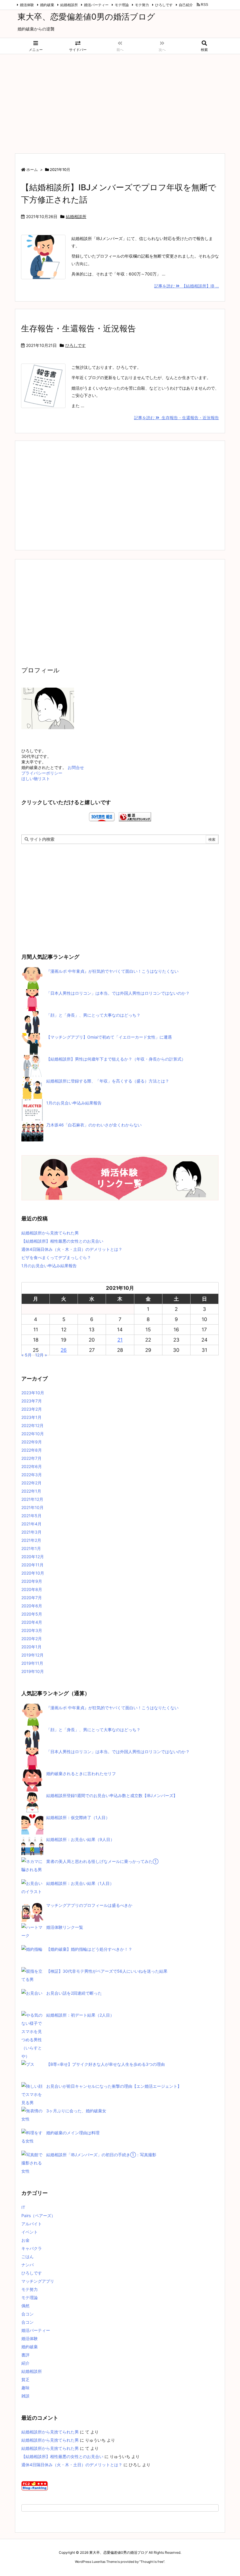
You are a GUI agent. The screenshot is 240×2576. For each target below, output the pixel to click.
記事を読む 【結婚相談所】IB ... (187, 286)
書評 (25, 2355)
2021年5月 (31, 1516)
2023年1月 (31, 1417)
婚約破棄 (47, 5)
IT (23, 2207)
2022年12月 (32, 1425)
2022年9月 (32, 1442)
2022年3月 (32, 1475)
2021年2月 (31, 1540)
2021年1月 (31, 1548)
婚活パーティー (96, 5)
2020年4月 (32, 1622)
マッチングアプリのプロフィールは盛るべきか (89, 1905)
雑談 (25, 2396)
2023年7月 (32, 1401)
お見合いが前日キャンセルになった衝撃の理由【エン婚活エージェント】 (114, 2086)
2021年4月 (31, 1524)
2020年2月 (32, 1639)
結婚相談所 (69, 5)
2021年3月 (31, 1532)
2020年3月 (32, 1630)
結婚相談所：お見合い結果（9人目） (80, 1839)
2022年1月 (31, 1491)
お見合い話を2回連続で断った (74, 1993)
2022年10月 (33, 1434)
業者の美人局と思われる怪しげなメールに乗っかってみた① (102, 1861)
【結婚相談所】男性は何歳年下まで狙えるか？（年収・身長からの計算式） (116, 1059)
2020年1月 (31, 1647)
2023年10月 (33, 1393)
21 (120, 1340)
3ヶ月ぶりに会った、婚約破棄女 (76, 2111)
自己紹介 (186, 5)
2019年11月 (32, 1663)
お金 (25, 2240)
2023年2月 (32, 1409)
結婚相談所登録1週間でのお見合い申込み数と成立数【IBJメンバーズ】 (112, 1795)
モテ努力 (142, 5)
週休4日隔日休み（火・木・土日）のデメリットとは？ (72, 1249)
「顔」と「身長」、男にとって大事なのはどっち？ (93, 1015)
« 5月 (26, 1355)
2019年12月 (32, 1655)
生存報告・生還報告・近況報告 (78, 328)
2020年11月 (32, 1565)
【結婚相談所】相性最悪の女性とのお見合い (62, 1241)
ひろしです (164, 5)
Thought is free (152, 2562)
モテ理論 (122, 5)
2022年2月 (31, 1483)
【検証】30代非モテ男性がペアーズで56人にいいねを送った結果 (107, 1971)
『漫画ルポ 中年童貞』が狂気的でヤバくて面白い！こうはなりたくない (112, 971)
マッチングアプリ (38, 2281)
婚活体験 (27, 5)
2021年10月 (32, 1507)
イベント (30, 2232)
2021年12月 (32, 1499)
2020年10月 (33, 1573)
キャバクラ (32, 2248)
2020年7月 (32, 1598)
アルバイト (32, 2224)
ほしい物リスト (36, 779)
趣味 (25, 2388)
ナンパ (28, 2265)
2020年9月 (32, 1581)
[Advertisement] (120, 101)
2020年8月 (32, 1589)
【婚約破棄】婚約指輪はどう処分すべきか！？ (89, 1949)
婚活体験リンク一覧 (65, 1927)
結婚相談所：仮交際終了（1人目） (78, 1817)
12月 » (41, 1355)
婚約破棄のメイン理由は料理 (73, 2133)
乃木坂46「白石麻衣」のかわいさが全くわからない (94, 1125)
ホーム (32, 169)
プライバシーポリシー (42, 773)
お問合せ (76, 767)
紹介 (25, 2363)
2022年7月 (31, 1458)
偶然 (25, 2306)
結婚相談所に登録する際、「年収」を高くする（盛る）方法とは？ (108, 1081)
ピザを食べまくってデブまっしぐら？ (56, 1257)
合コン (28, 2314)
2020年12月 (33, 1557)
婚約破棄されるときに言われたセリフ (81, 1773)
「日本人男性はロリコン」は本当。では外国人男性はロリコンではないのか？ (118, 993)
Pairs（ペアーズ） (38, 2216)
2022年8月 (32, 1450)
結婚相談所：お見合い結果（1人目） (80, 1883)
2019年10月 (33, 1671)
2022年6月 (32, 1466)
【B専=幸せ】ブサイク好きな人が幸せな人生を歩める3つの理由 (106, 2064)
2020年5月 (32, 1614)
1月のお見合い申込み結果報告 (74, 1103)
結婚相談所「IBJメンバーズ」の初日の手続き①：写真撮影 (101, 2155)
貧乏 (25, 2379)
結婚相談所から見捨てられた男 (50, 1233)
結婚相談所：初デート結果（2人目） (80, 2015)
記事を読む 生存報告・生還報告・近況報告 (176, 418)
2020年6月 (32, 1606)
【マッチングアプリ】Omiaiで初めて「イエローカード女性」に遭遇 (109, 1037)
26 (64, 1350)
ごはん (28, 2256)
